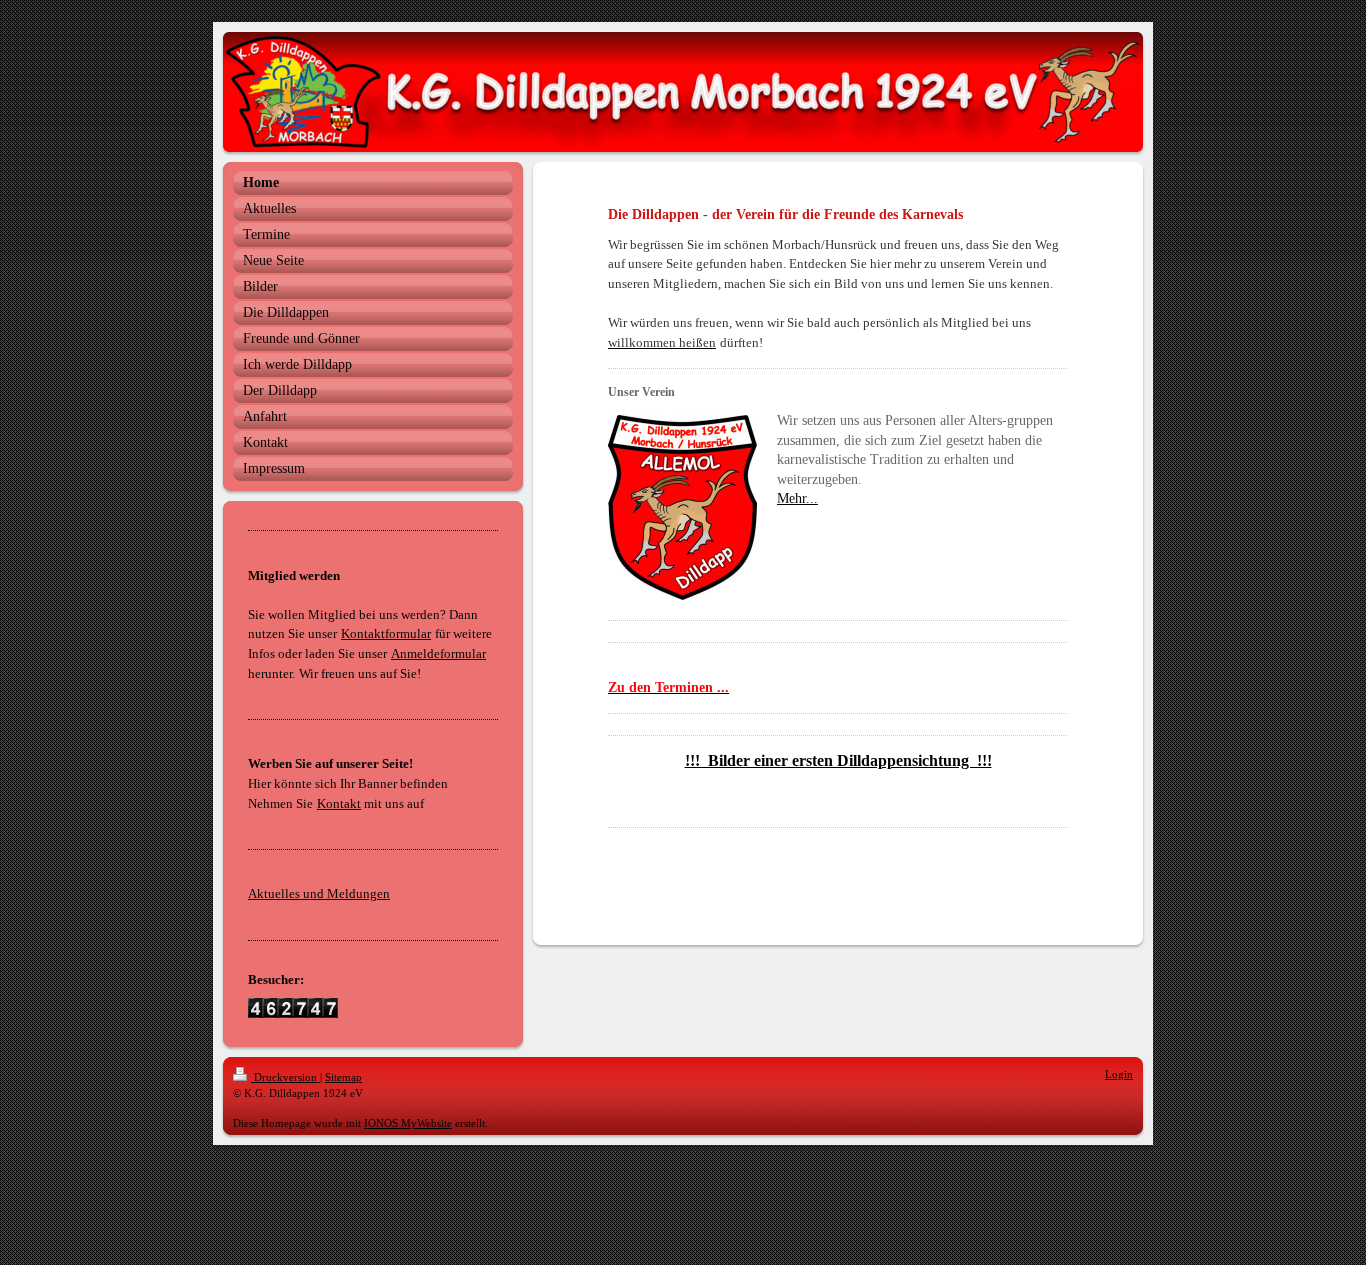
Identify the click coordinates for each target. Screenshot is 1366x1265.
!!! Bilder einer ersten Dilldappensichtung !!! (838, 760)
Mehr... (797, 498)
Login (1119, 1074)
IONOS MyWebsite (408, 1123)
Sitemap (343, 1077)
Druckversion (285, 1077)
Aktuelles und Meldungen (319, 893)
